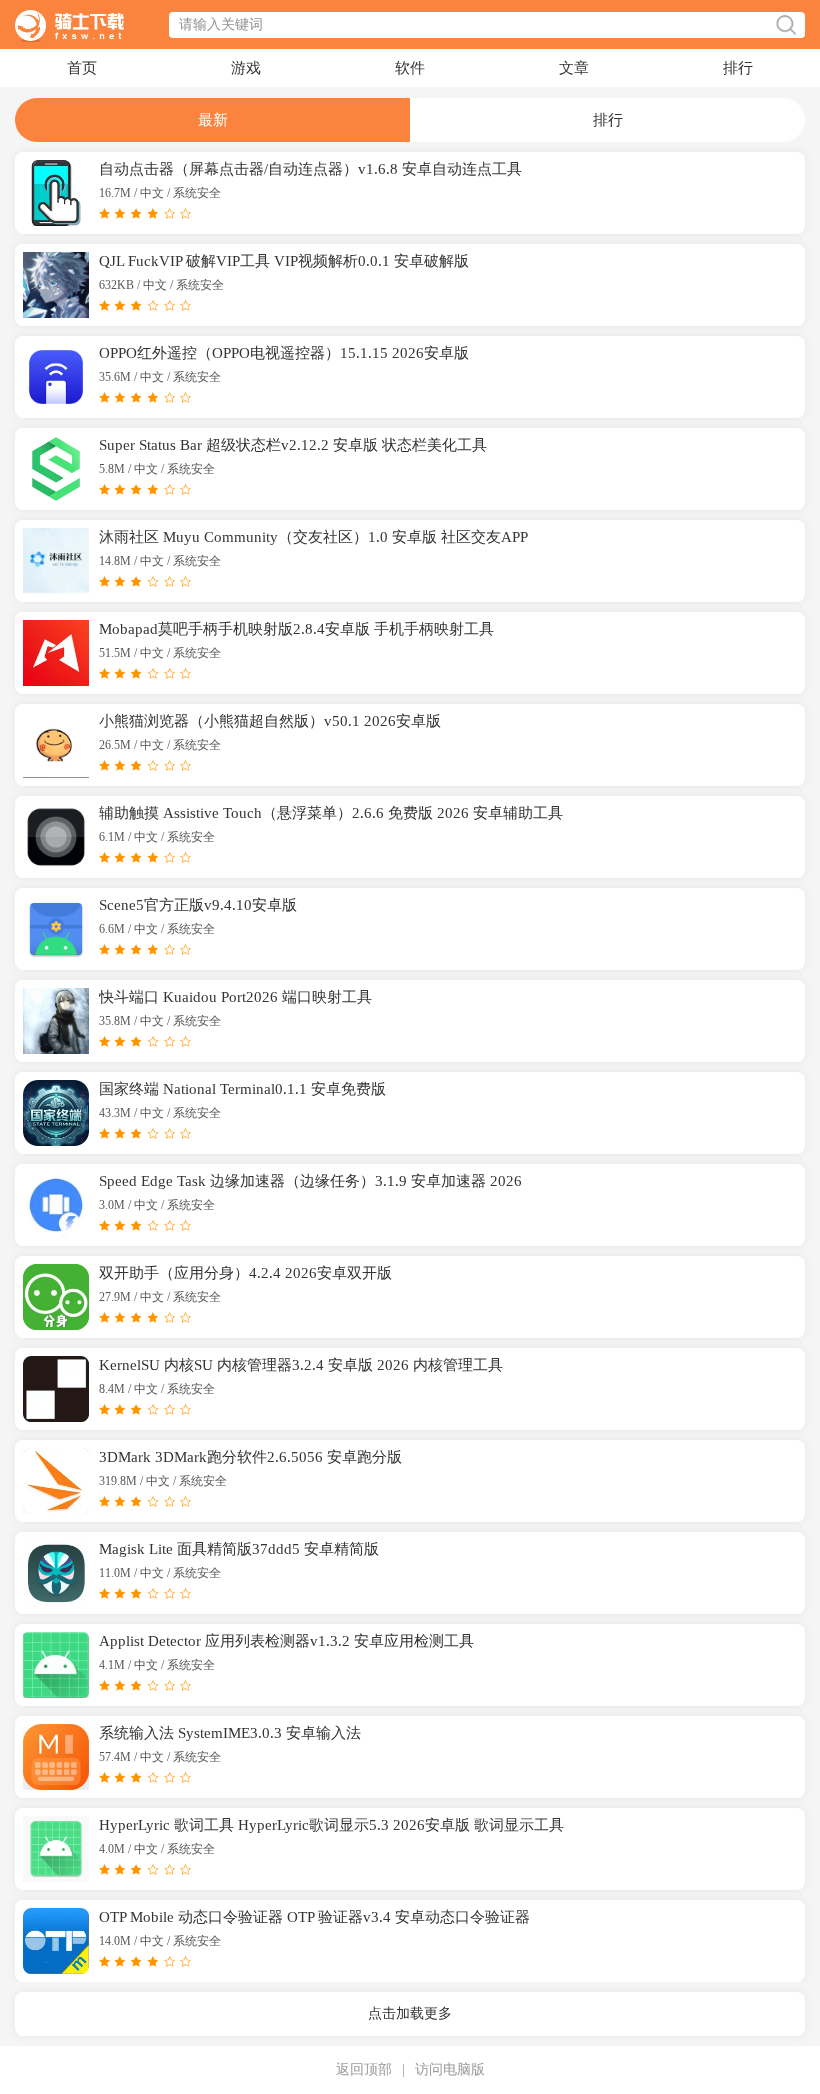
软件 (410, 68)
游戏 (246, 68)
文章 (574, 68)
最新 (213, 120)
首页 (82, 68)
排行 (738, 68)
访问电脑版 (450, 2069)
